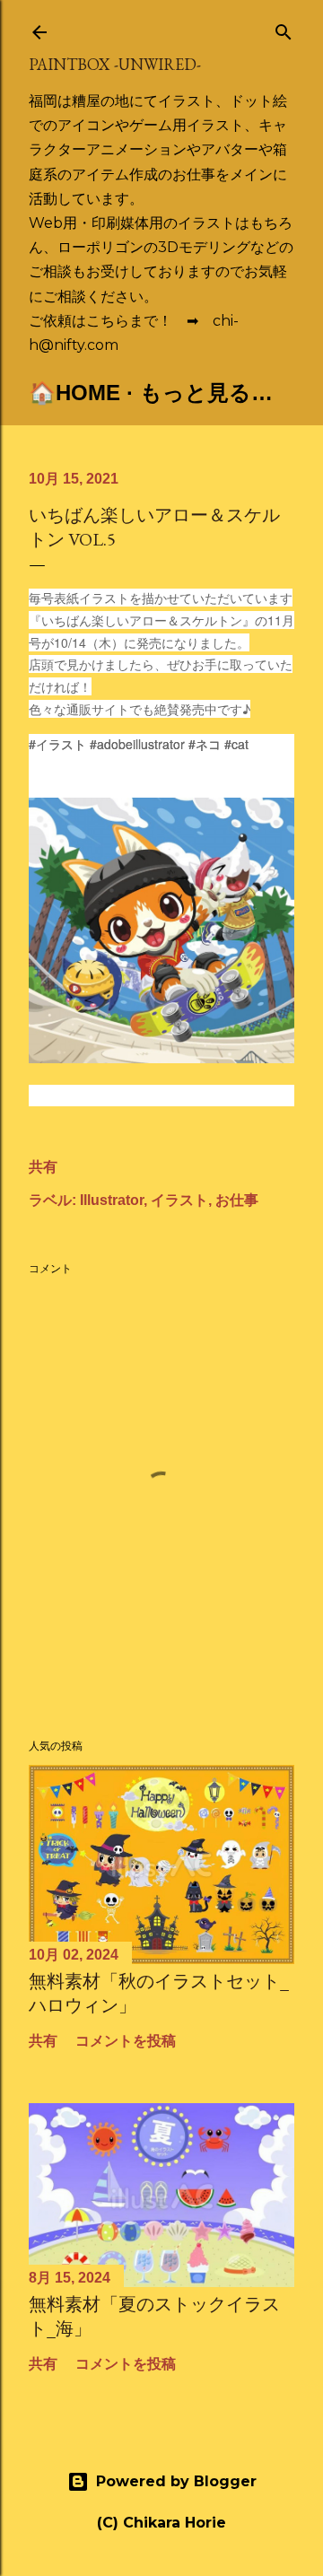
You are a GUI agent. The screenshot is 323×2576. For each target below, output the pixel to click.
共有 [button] (43, 1167)
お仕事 (237, 1200)
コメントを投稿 (126, 2041)
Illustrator (112, 1200)
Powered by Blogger (176, 2481)
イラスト (179, 1200)
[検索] (284, 28)
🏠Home (74, 393)
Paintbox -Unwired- (115, 64)
